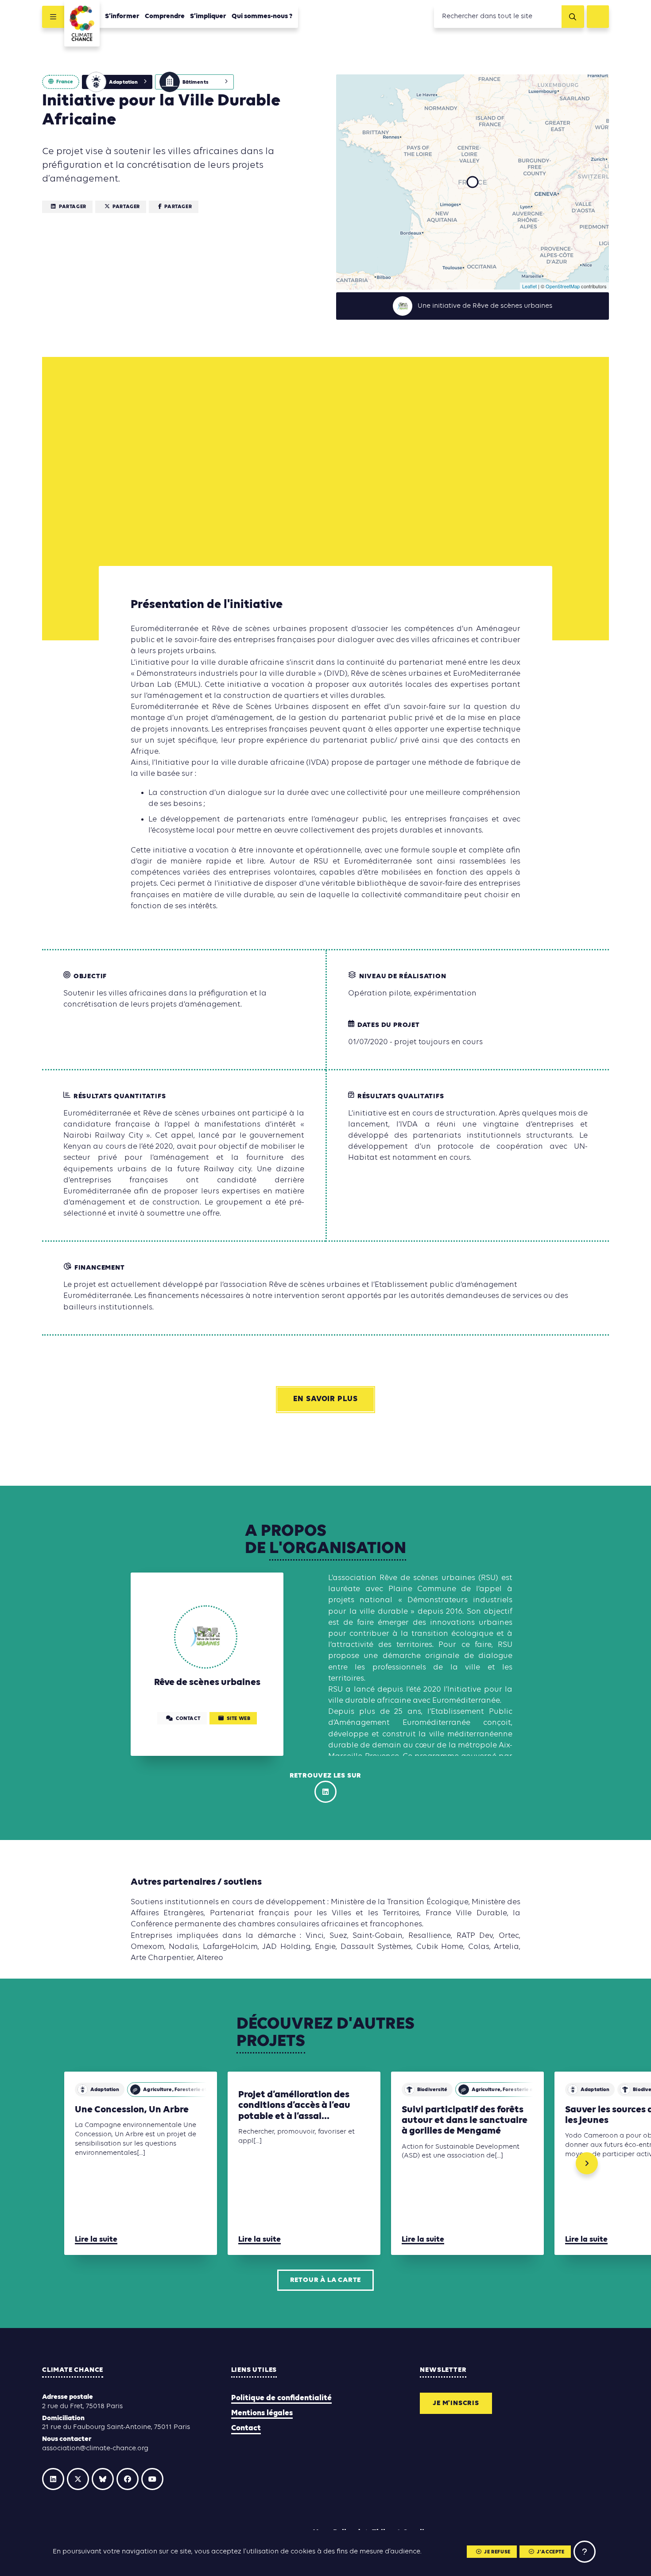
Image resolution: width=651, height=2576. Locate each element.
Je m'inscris (456, 2403)
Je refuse (497, 2552)
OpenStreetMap (563, 286)
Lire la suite (96, 2240)
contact (188, 1719)
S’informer (122, 16)
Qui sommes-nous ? (262, 16)
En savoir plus (325, 1399)
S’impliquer (208, 16)
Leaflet (529, 286)
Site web (239, 1719)
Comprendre (165, 16)
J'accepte (550, 2552)
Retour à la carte (326, 2280)
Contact (246, 2428)
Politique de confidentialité (281, 2398)
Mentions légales (262, 2413)
